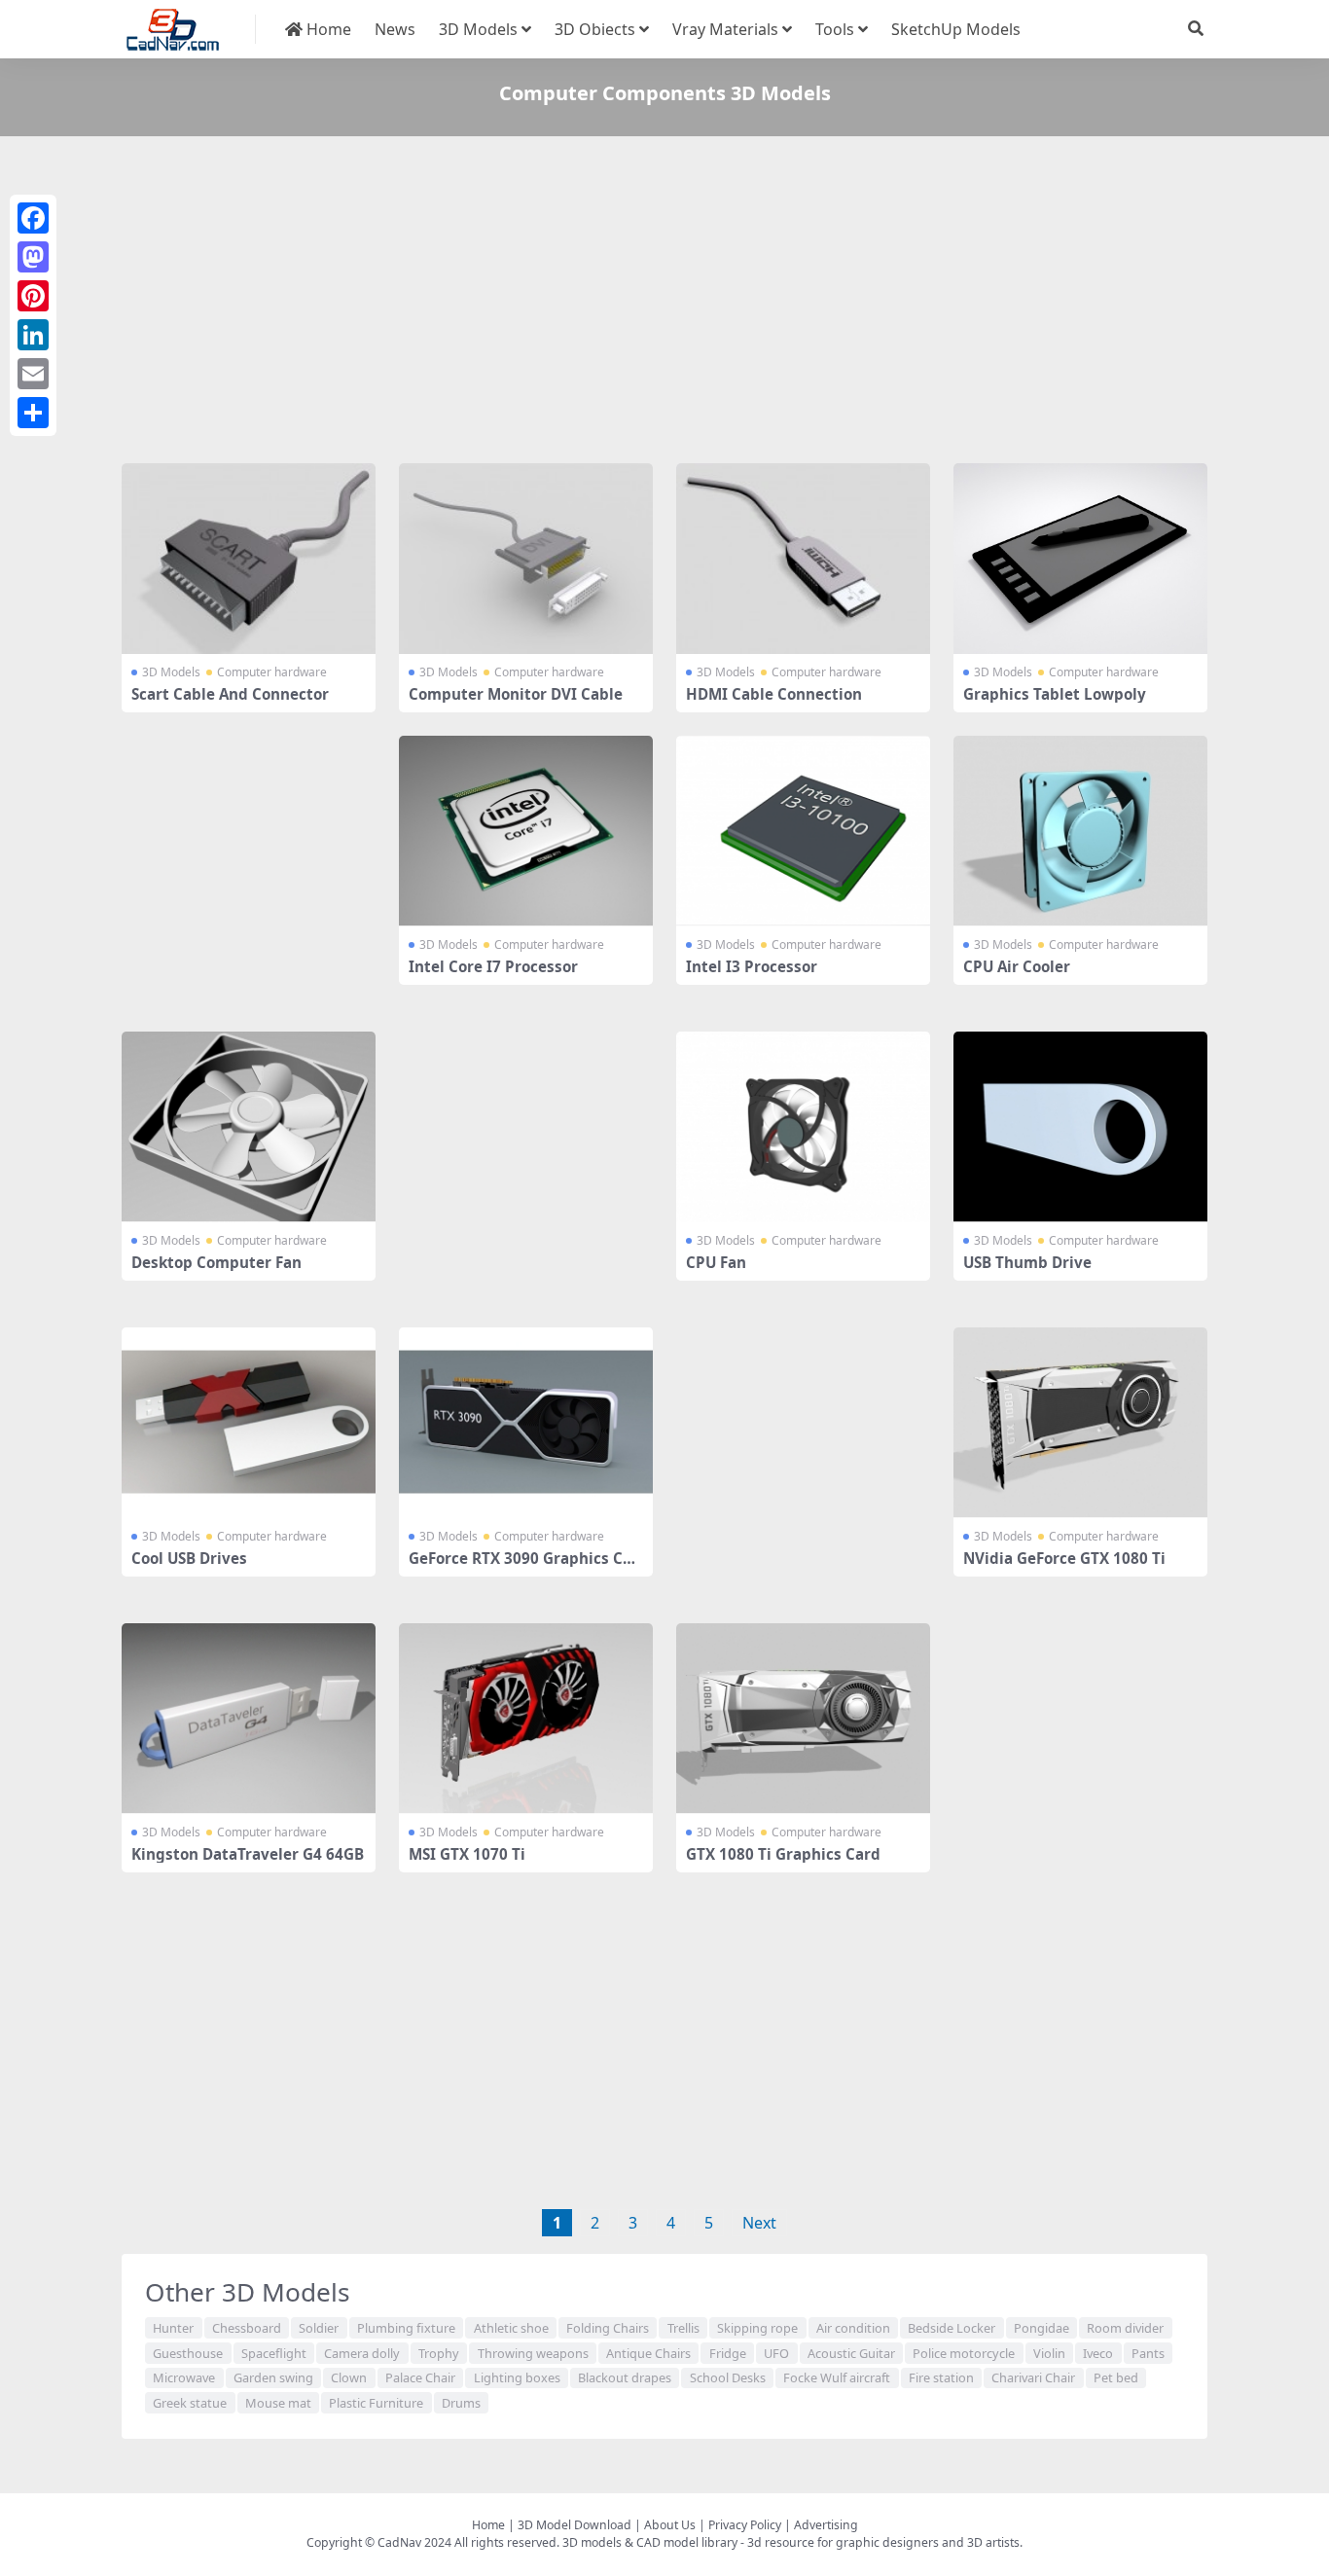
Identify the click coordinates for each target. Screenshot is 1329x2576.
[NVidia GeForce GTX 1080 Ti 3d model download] (1080, 1423)
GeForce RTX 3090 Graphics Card (523, 1567)
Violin (1049, 2353)
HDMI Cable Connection (774, 694)
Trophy (439, 2353)
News (395, 29)
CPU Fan (716, 1262)
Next (759, 2223)
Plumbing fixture (406, 2328)
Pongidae (1042, 2328)
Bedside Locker (952, 2328)
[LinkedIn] (33, 335)
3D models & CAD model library (650, 2542)
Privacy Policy (745, 2525)
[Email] (33, 374)
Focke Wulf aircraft (837, 2377)
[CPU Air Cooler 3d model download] (1080, 831)
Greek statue (190, 2403)
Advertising (826, 2525)
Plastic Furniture (376, 2403)
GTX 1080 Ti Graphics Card (783, 1854)
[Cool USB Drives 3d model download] (249, 1423)
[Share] (33, 413)
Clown (349, 2377)
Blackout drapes (625, 2377)
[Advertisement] (664, 304)
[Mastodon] (33, 257)
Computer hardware (272, 672)
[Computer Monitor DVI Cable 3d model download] (526, 559)
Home (327, 29)
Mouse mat (278, 2403)
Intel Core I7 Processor (493, 966)
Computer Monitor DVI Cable (516, 694)
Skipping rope (757, 2328)
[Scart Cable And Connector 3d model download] (249, 559)
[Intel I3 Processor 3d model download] (803, 831)
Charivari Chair (1033, 2377)
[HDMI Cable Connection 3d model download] (803, 559)
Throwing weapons (533, 2353)
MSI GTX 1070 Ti (467, 1854)
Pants (1148, 2353)
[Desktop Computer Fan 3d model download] (249, 1127)
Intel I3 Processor (752, 966)
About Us (670, 2525)
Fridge (728, 2353)
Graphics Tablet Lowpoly (1055, 694)
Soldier (319, 2328)
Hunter (173, 2328)
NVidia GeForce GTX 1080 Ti (1064, 1558)
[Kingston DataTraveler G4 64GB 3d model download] (249, 1719)
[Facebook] (33, 218)
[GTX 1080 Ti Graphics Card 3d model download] (803, 1719)
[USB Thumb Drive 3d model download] (1080, 1127)
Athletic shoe (511, 2328)
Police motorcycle (964, 2353)
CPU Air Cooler (1017, 966)
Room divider (1125, 2328)
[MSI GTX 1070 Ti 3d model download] (526, 1719)
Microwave (184, 2377)
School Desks (728, 2377)
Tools (835, 29)
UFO (776, 2353)
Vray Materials (725, 29)
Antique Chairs (648, 2353)
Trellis (683, 2328)
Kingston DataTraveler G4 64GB (248, 1854)
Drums (461, 2403)
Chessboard (247, 2328)
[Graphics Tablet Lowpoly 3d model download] (1080, 559)
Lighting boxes (517, 2377)
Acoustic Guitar (851, 2353)
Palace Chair (420, 2377)
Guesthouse (188, 2353)
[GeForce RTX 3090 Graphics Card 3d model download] (526, 1423)
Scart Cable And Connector (230, 694)
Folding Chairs (608, 2328)
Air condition (853, 2328)
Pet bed (1116, 2377)
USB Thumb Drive (1027, 1262)
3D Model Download (575, 2525)
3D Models (478, 29)
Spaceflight (274, 2353)
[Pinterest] (33, 296)
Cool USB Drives (189, 1558)
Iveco (1098, 2353)
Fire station (941, 2377)
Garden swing (273, 2377)
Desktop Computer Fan (216, 1262)
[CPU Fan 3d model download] (803, 1127)
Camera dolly (362, 2353)
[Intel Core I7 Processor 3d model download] (526, 831)
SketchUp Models (956, 29)
